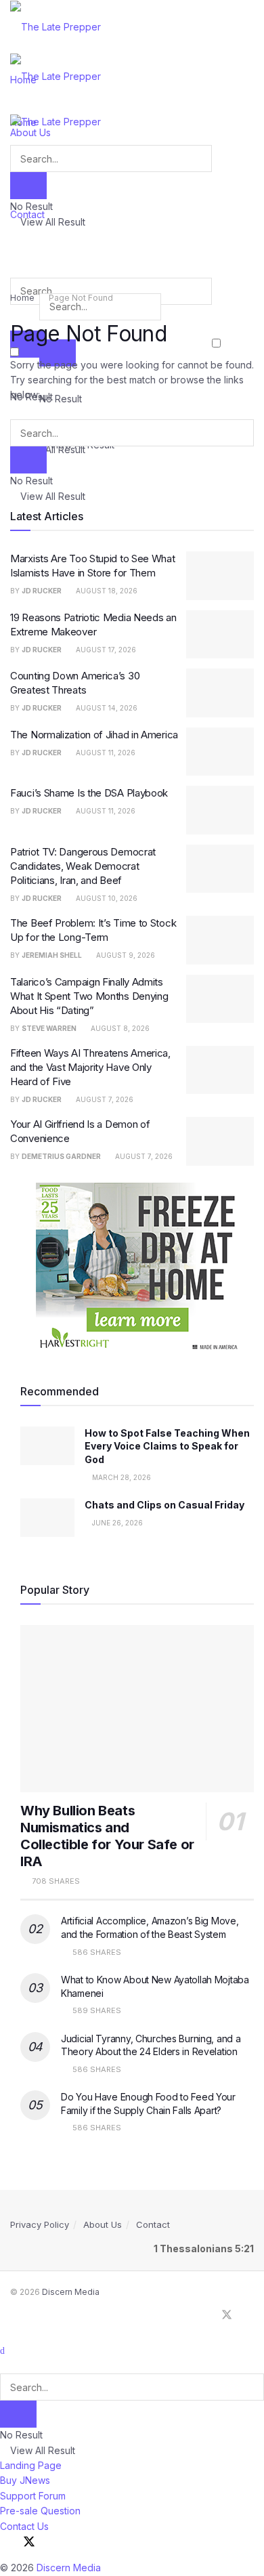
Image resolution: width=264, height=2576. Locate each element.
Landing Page (31, 2465)
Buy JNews (25, 2480)
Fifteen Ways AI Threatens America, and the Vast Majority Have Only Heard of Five (90, 1067)
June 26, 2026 (116, 1523)
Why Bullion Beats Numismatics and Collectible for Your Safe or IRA (107, 1836)
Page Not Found (81, 298)
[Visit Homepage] (56, 26)
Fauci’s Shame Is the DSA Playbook (89, 793)
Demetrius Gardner (61, 1156)
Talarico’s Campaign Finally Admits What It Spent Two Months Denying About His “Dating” (89, 996)
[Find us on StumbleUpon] (250, 2315)
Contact (153, 2224)
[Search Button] (14, 238)
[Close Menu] (2, 2350)
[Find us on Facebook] (204, 2315)
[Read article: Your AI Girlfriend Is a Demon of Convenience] (220, 1141)
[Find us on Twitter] (227, 2315)
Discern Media (71, 2292)
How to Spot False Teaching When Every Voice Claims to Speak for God (167, 1446)
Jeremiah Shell (52, 955)
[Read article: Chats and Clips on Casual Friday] (47, 1518)
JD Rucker (42, 591)
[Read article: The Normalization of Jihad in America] (220, 752)
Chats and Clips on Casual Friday (164, 1505)
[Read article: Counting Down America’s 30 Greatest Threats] (220, 693)
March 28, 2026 (120, 1477)
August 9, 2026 (125, 955)
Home (22, 298)
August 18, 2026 (106, 591)
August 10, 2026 (106, 898)
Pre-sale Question (40, 2511)
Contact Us (24, 2526)
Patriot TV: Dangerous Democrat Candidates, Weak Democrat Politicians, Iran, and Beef (83, 866)
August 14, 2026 (106, 708)
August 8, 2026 (119, 1028)
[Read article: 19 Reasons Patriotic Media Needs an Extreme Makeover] (220, 635)
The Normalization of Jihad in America (94, 735)
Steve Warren (49, 1028)
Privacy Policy (40, 2224)
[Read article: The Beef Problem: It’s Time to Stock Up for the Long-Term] (220, 940)
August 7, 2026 (104, 1099)
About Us (103, 2224)
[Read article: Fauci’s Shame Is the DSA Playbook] (220, 810)
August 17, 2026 (105, 650)
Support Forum (33, 2496)
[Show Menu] (14, 106)
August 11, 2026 (105, 753)
